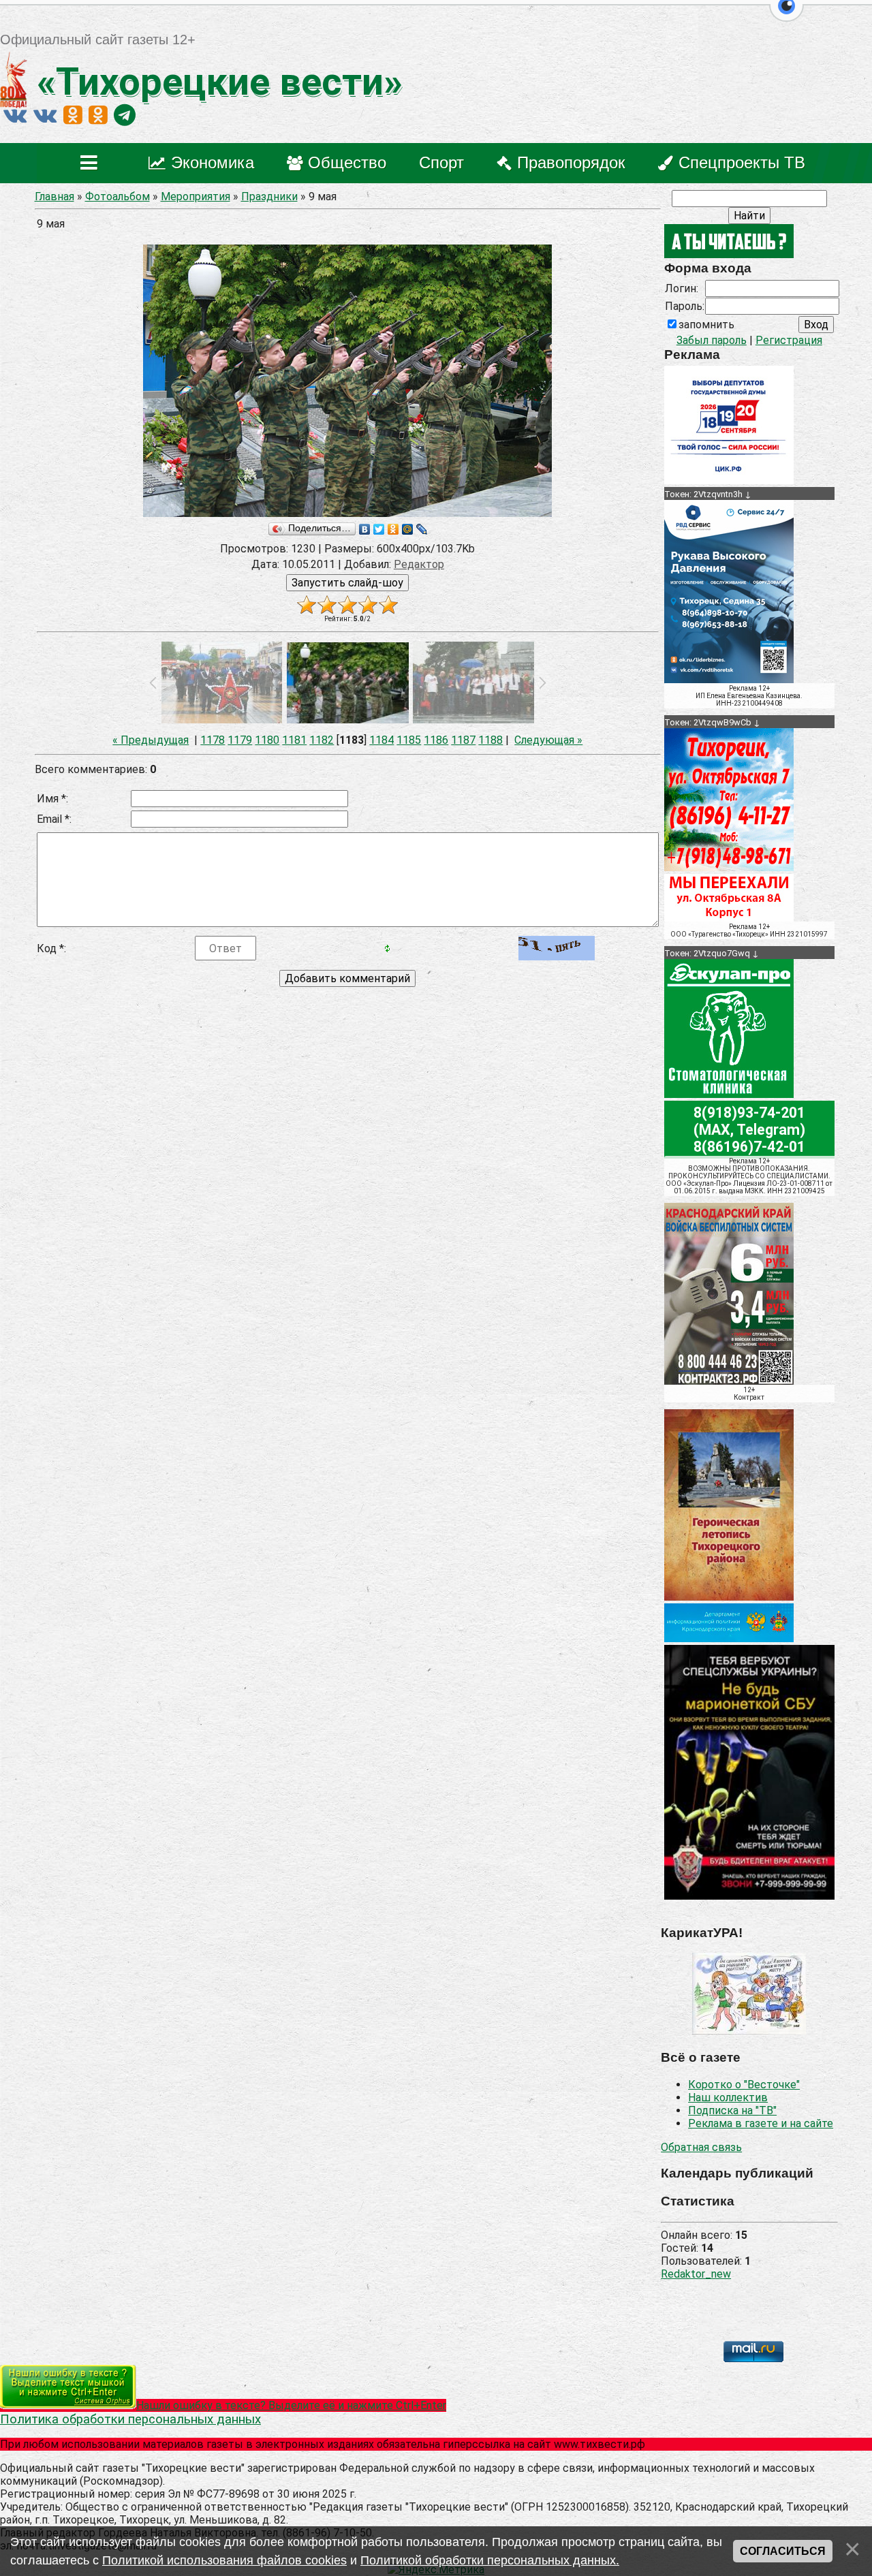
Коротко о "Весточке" (744, 2085)
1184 (381, 740)
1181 (294, 740)
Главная (54, 197)
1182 (322, 740)
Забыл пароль (712, 340)
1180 (267, 740)
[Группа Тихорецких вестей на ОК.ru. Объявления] (98, 115)
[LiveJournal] (422, 529)
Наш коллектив (728, 2098)
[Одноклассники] (393, 529)
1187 (463, 740)
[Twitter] (379, 529)
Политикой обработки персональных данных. (490, 2560)
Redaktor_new (696, 2274)
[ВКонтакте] (365, 529)
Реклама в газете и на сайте (761, 2123)
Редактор (419, 564)
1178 (213, 740)
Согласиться (783, 2551)
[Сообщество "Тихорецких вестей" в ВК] (45, 115)
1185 (409, 740)
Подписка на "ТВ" (732, 2110)
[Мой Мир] (408, 529)
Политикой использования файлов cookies (224, 2560)
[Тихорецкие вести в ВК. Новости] (15, 115)
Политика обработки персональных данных (130, 2419)
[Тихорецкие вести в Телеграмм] (125, 115)
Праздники (269, 197)
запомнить (706, 325)
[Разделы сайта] (92, 163)
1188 (490, 740)
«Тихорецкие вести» (215, 82)
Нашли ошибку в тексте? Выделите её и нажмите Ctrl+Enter (291, 2405)
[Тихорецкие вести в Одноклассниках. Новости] (73, 115)
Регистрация (789, 340)
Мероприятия (196, 197)
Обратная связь (701, 2147)
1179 (240, 740)
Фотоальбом (118, 197)
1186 (436, 740)
